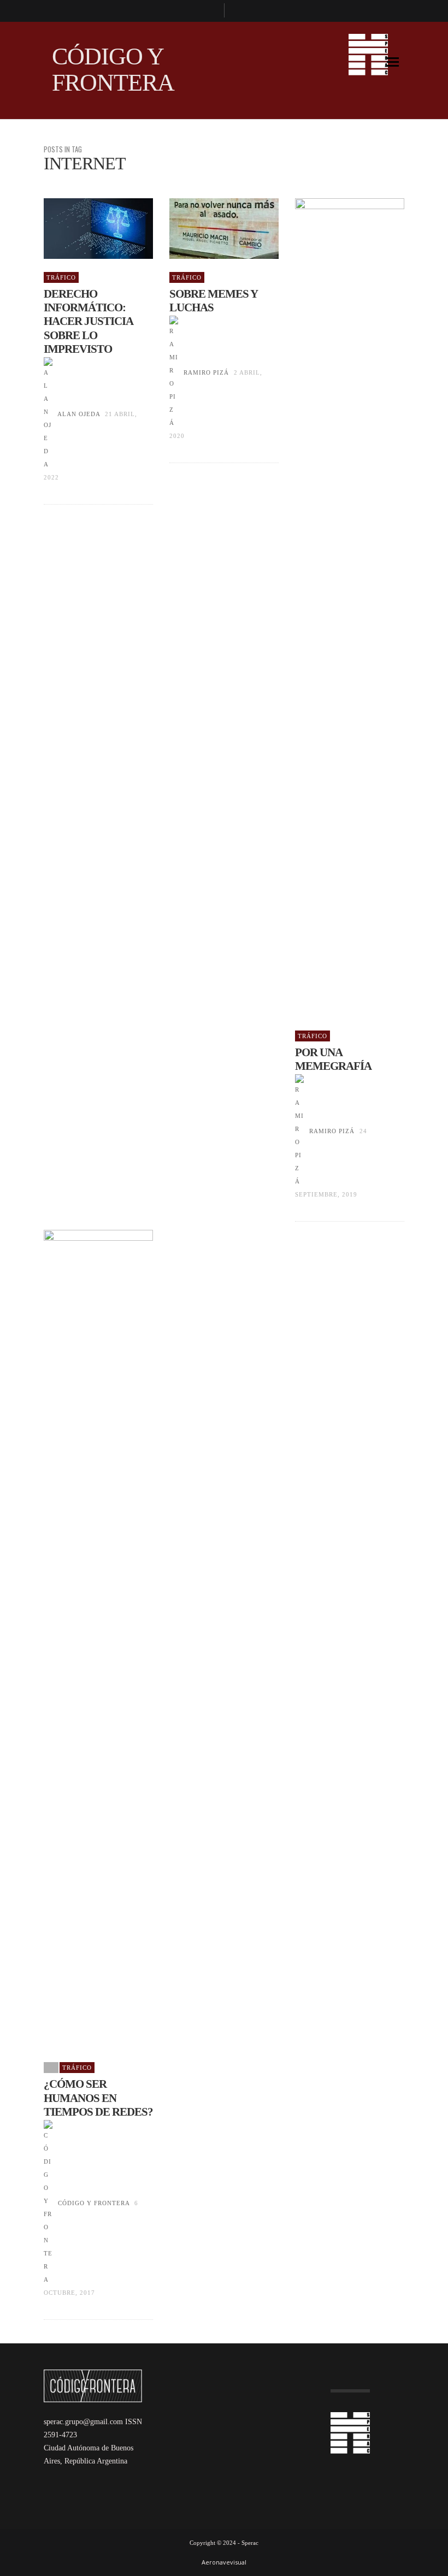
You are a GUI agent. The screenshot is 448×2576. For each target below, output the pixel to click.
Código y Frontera (94, 2203)
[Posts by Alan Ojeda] (48, 414)
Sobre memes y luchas (213, 301)
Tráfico (61, 277)
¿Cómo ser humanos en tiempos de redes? (98, 2098)
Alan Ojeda (79, 414)
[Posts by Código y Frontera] (48, 2203)
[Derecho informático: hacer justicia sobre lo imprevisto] (81, 229)
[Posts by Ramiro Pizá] (174, 372)
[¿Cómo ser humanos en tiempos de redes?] (81, 1639)
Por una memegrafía (333, 1059)
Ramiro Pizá (206, 372)
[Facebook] (211, 11)
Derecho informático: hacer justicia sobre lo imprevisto (88, 321)
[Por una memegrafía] (332, 608)
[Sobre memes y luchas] (207, 229)
